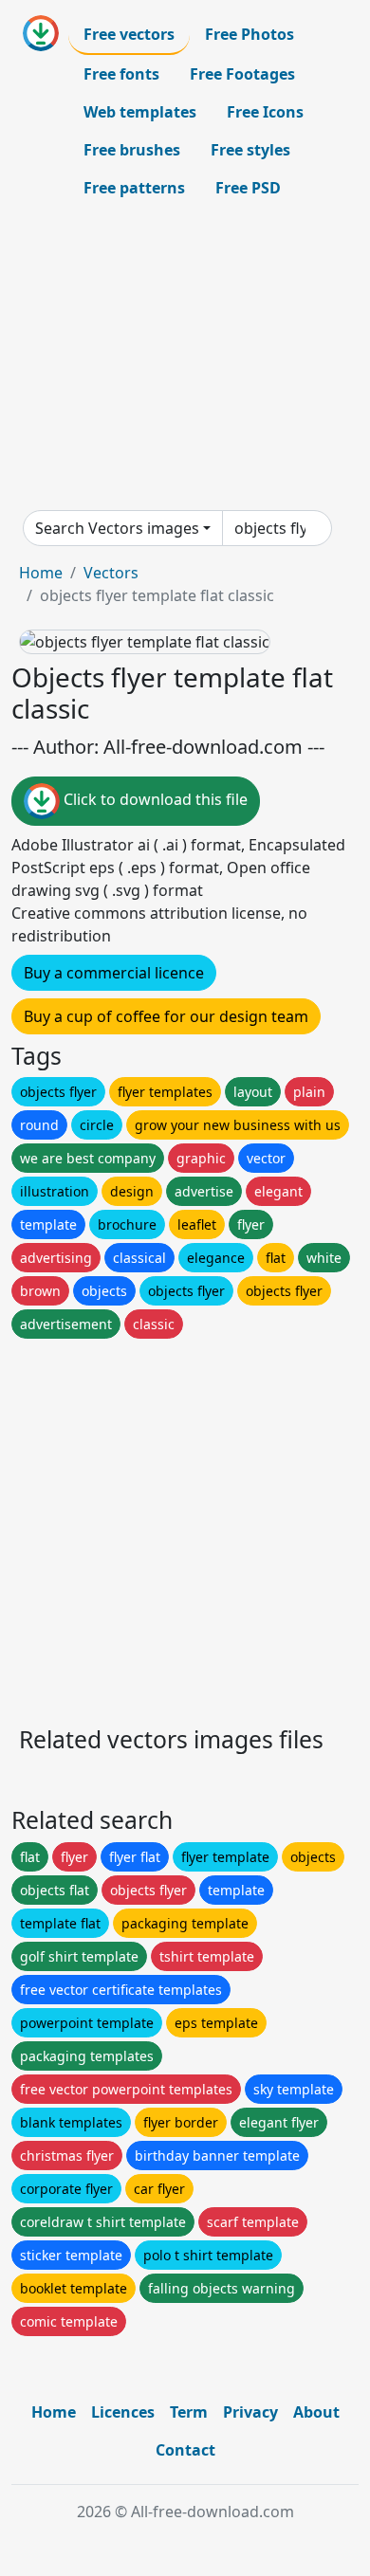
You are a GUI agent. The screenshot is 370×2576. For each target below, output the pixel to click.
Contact (185, 2450)
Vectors (111, 573)
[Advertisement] (185, 358)
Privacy (250, 2412)
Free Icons (265, 112)
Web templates (140, 112)
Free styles (250, 150)
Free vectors (129, 34)
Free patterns (134, 188)
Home (41, 573)
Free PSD (248, 188)
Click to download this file (154, 799)
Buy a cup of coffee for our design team (166, 1016)
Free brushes (132, 150)
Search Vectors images (117, 528)
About (316, 2412)
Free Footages (242, 74)
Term (189, 2412)
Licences (123, 2412)
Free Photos (250, 34)
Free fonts (121, 74)
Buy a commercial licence (114, 973)
